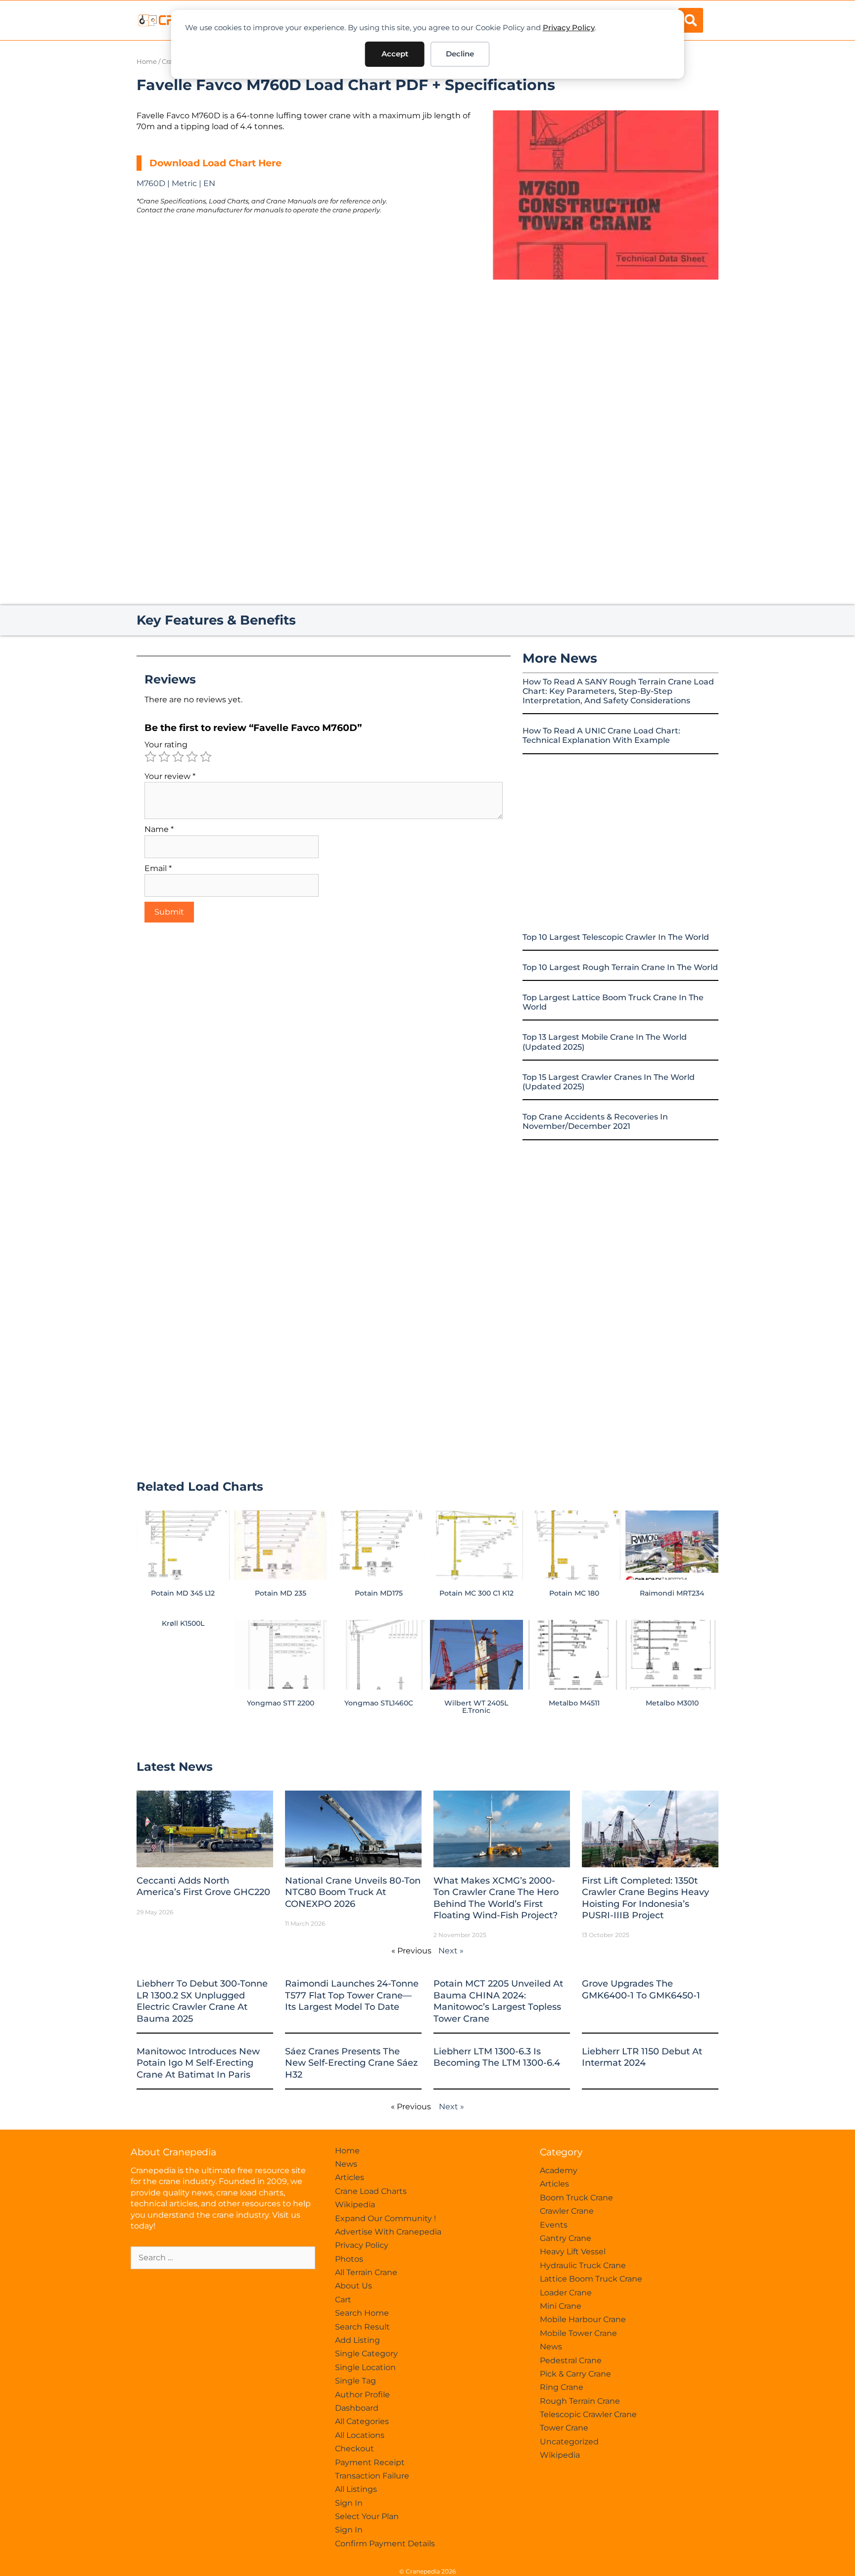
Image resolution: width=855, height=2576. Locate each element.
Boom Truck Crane (576, 2198)
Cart (343, 2300)
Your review (170, 776)
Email (158, 868)
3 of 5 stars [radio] (178, 757)
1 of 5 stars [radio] (150, 757)
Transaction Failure (372, 2476)
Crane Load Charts (371, 2191)
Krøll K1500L (183, 1623)
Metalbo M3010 (672, 1703)
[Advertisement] (606, 363)
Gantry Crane (566, 2238)
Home (147, 62)
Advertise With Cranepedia (388, 2232)
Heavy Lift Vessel (573, 2252)
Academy (559, 2170)
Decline (460, 54)
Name (159, 829)
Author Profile (362, 2395)
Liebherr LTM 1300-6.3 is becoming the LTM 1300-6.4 (497, 2057)
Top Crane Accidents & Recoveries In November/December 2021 (595, 1121)
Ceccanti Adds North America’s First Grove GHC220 (203, 1886)
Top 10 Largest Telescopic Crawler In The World (616, 937)
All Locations (360, 2435)
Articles (350, 2177)
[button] (691, 20)
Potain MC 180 (574, 1593)
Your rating (166, 745)
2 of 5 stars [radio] (164, 757)
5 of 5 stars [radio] (206, 757)
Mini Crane (561, 2306)
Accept (395, 54)
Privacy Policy (569, 27)
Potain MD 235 (281, 1593)
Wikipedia (355, 2205)
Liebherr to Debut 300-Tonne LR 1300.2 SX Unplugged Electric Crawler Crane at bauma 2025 (202, 2001)
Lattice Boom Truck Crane (591, 2279)
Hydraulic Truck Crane (583, 2265)
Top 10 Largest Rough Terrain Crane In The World (620, 967)
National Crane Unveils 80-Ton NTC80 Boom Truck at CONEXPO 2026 (353, 1892)
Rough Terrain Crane (580, 2401)
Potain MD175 (379, 1593)
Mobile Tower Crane (578, 2333)
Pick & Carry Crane (575, 2374)
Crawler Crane (567, 2211)
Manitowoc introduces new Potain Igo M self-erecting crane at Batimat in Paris (198, 2063)
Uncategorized (569, 2442)
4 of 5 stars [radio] (192, 757)
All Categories (362, 2421)
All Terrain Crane (366, 2272)
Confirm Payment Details (385, 2544)
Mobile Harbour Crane (583, 2319)
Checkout (355, 2449)
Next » (451, 1951)
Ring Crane (562, 2387)
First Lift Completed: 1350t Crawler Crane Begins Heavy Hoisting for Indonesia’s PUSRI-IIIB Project (645, 1898)
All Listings (356, 2489)
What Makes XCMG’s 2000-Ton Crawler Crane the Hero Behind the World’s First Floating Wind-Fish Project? (496, 1898)
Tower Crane (564, 2428)
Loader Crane (566, 2293)
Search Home (362, 2313)
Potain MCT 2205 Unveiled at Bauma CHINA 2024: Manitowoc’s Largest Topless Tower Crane (498, 2001)
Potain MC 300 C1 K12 (476, 1593)
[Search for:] (223, 2258)
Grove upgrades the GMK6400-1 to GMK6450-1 (641, 1989)
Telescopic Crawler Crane (588, 2414)
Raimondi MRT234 (672, 1593)
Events (554, 2225)
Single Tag (356, 2381)
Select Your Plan (367, 2516)
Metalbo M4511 (574, 1703)
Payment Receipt (370, 2462)
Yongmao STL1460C (379, 1703)
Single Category (366, 2354)
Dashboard (357, 2408)
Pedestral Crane (571, 2360)
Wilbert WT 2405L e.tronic (476, 1706)
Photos (349, 2259)
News (346, 2164)
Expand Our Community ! (385, 2218)
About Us (354, 2286)
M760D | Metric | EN (176, 183)
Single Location (365, 2367)
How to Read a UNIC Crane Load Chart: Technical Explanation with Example (601, 735)
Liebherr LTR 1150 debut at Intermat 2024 (642, 2057)
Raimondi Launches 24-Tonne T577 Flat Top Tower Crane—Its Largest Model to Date (352, 1995)
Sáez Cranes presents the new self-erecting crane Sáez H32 (351, 2063)
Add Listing (357, 2340)
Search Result (362, 2327)
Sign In (349, 2503)
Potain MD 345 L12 (183, 1593)
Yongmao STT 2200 (281, 1703)
